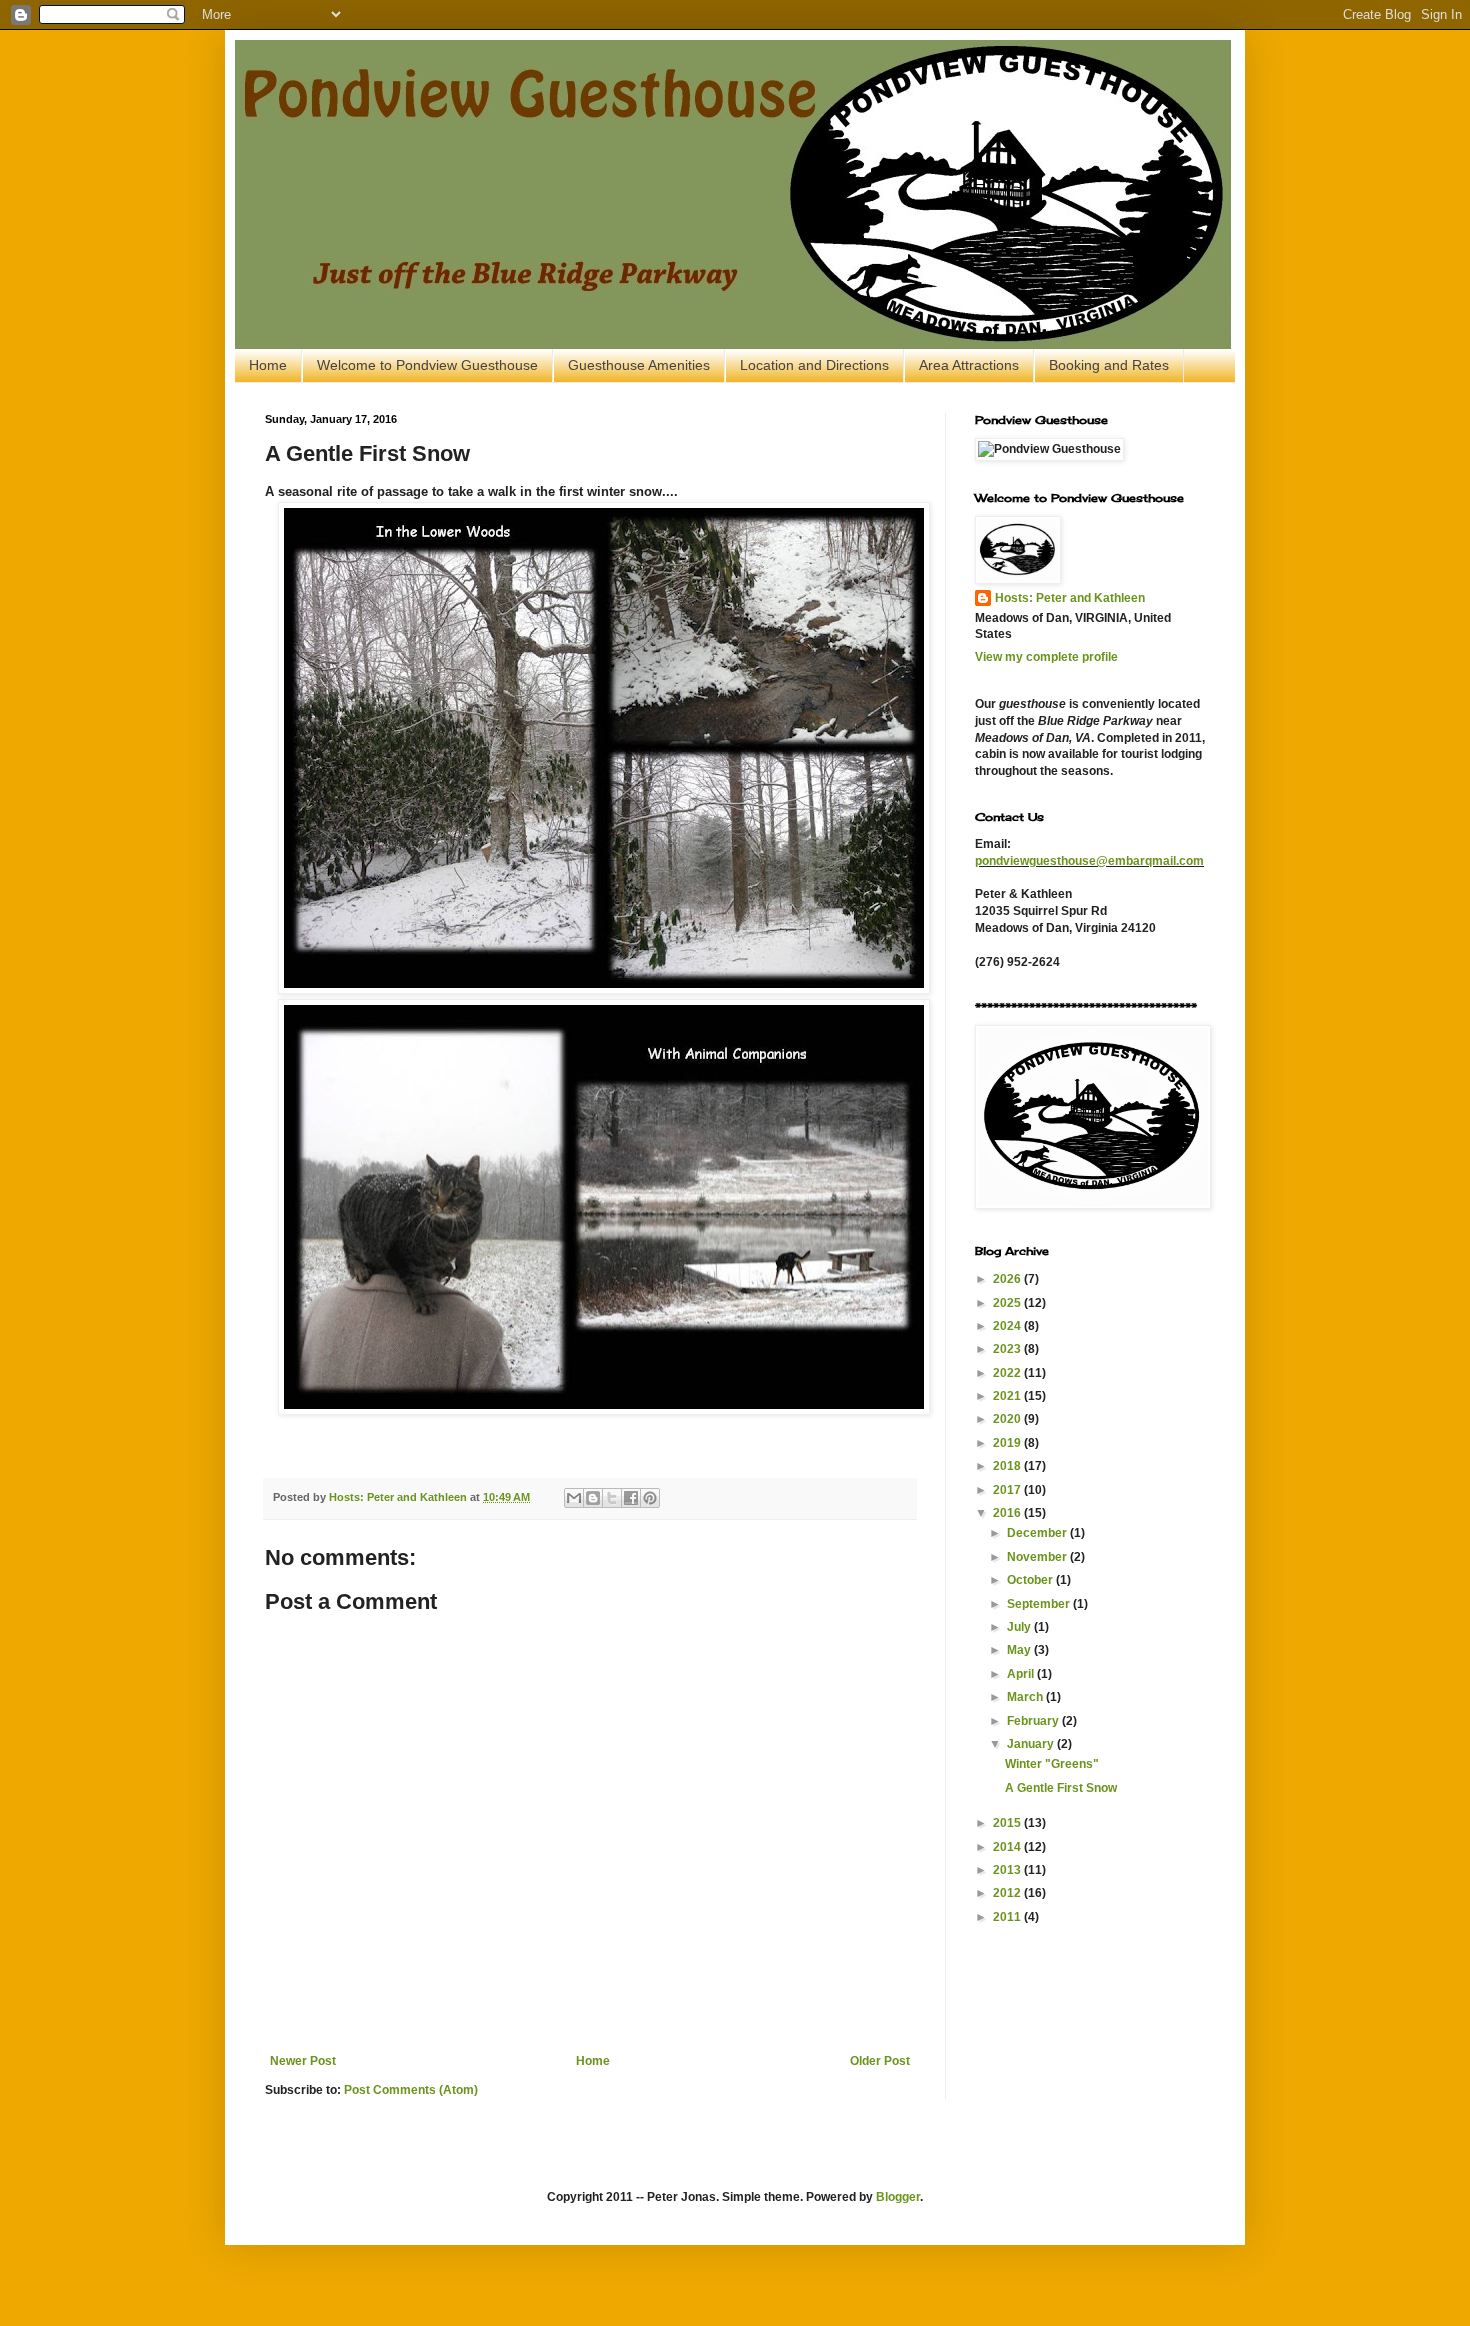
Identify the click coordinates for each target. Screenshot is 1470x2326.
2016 (1008, 1513)
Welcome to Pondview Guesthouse (427, 365)
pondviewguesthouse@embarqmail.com (1089, 861)
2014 (1008, 1847)
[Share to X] (612, 1498)
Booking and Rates (1109, 365)
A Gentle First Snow (1061, 1788)
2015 (1008, 1823)
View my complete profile (1046, 657)
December (1038, 1533)
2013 (1008, 1870)
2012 (1008, 1893)
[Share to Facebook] (631, 1498)
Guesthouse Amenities (639, 365)
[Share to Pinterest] (650, 1498)
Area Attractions (969, 365)
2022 (1008, 1373)
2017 (1008, 1490)
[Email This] (574, 1498)
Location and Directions (814, 365)
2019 (1008, 1443)
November (1038, 1557)
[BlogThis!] (593, 1498)
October (1031, 1580)
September (1040, 1604)
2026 (1008, 1279)
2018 (1008, 1466)
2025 (1008, 1303)
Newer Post (303, 2061)
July (1020, 1627)
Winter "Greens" (1052, 1764)
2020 (1008, 1419)
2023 (1008, 1349)
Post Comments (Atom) (411, 2090)
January (1032, 1744)
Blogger (898, 2197)
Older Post (880, 2061)
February (1034, 1721)
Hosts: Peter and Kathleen (1070, 598)
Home (268, 365)
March (1026, 1697)
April (1022, 1674)
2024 (1008, 1326)
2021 (1008, 1396)
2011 (1008, 1917)
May (1020, 1650)
